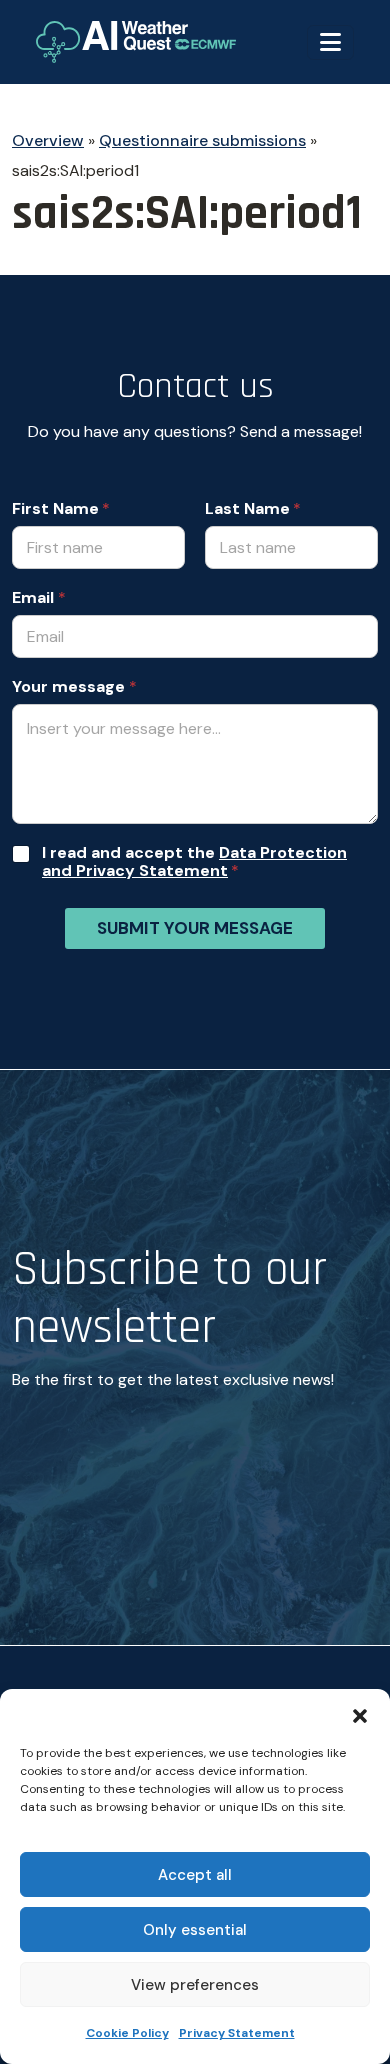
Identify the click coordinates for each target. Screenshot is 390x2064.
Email (39, 598)
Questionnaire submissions (202, 140)
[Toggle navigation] (330, 42)
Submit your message (195, 928)
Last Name (247, 509)
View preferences (195, 1985)
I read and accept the (194, 862)
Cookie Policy (127, 2033)
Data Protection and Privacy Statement (194, 861)
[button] (360, 1714)
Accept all (195, 1875)
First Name (55, 509)
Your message (74, 687)
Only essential (195, 1930)
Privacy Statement (237, 2033)
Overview (48, 140)
